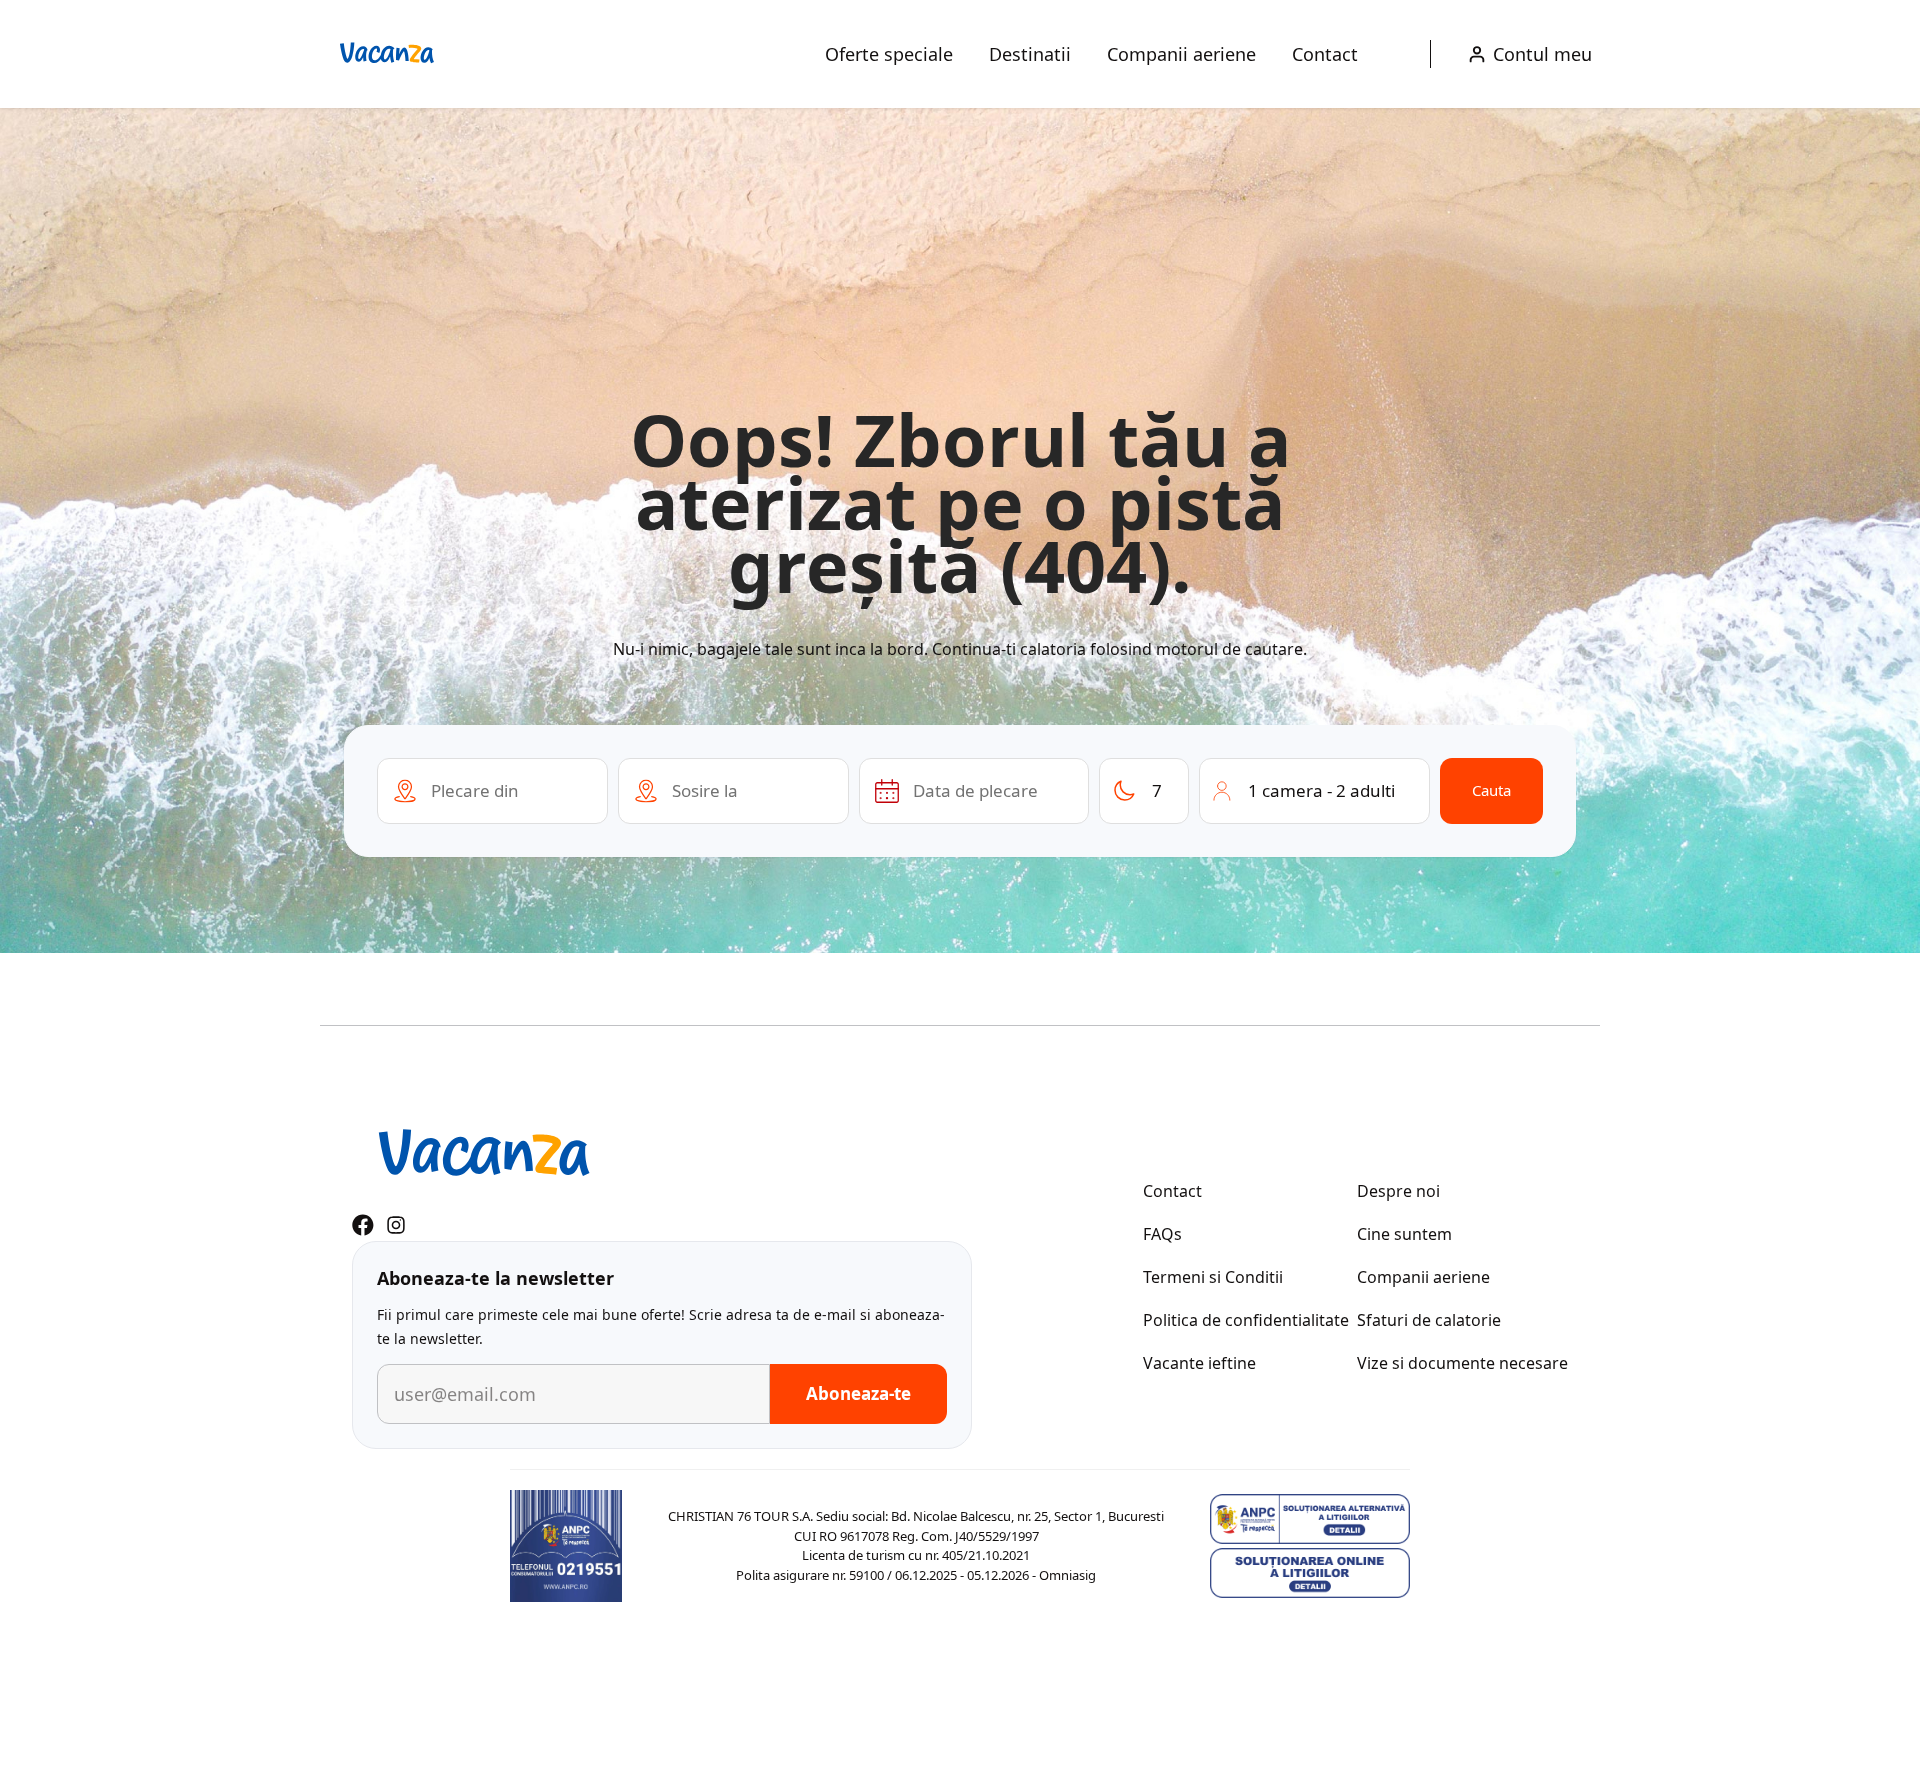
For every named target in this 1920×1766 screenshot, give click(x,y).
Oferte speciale (889, 54)
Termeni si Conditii (1213, 1277)
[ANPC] (566, 1546)
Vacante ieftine (1199, 1363)
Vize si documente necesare (1462, 1363)
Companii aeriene (1181, 54)
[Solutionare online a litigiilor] (1310, 1573)
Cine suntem (1404, 1234)
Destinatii (1030, 54)
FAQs (1162, 1234)
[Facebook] (363, 1225)
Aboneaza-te (858, 1393)
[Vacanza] (386, 54)
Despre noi (1398, 1191)
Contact (1325, 54)
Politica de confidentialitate (1246, 1320)
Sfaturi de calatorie (1429, 1320)
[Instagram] (396, 1225)
